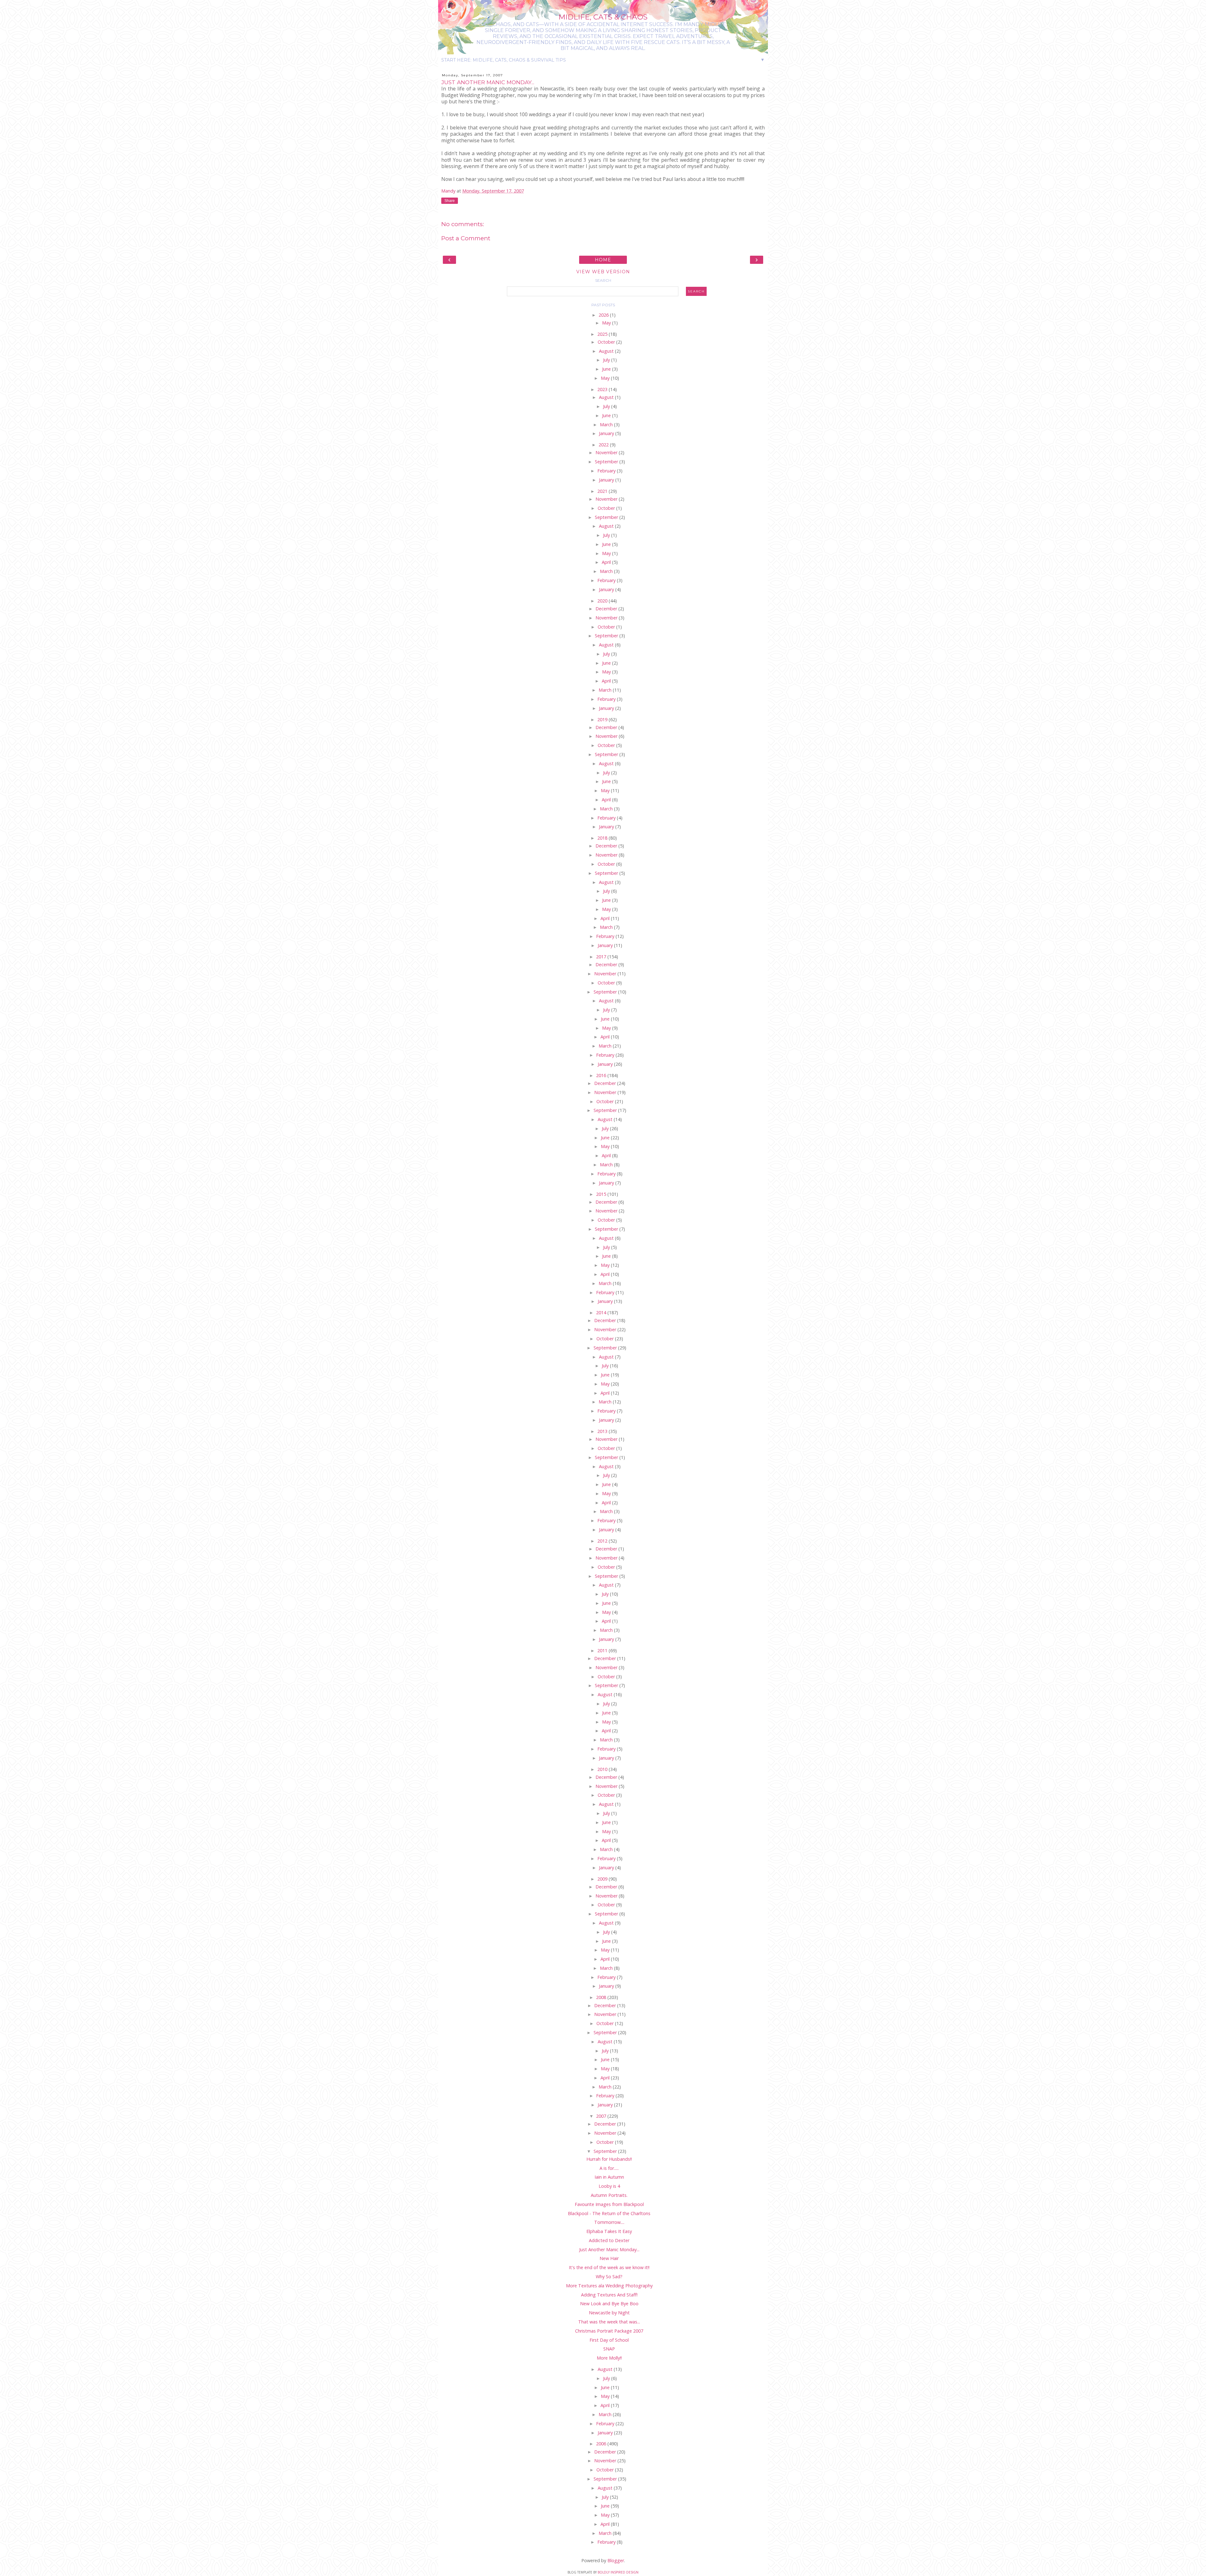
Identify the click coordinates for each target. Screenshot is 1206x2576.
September (607, 462)
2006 (602, 2444)
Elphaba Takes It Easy (609, 2231)
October (607, 342)
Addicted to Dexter (609, 2240)
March (607, 425)
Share (450, 201)
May (607, 323)
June (607, 369)
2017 (602, 957)
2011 (603, 1650)
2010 (603, 1769)
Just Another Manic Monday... (609, 2249)
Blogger (616, 2560)
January (607, 433)
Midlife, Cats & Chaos (603, 17)
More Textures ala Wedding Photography (609, 2286)
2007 (602, 2116)
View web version (603, 272)
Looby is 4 (609, 2186)
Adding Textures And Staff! (609, 2295)
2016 (602, 1075)
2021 (603, 491)
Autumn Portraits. (609, 2195)
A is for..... (609, 2168)
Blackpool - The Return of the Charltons (609, 2213)
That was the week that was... (609, 2322)
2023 (603, 389)
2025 (603, 334)
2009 (603, 1879)
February (607, 471)
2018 (603, 838)
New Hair (609, 2258)
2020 (603, 601)
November (607, 452)
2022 (604, 445)
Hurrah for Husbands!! (609, 2159)
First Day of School (609, 2340)
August (607, 351)
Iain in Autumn (609, 2177)
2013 (603, 1431)
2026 (604, 315)
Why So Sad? (609, 2276)
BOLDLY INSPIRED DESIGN (618, 2572)
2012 (603, 1541)
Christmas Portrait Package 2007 (609, 2331)
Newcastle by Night (609, 2313)
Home (603, 260)
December (607, 609)
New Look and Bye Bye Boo (609, 2304)
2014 (602, 1313)
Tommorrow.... (609, 2222)
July (607, 360)
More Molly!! (609, 2358)
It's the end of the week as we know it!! (609, 2267)
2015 (602, 1194)
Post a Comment (466, 238)
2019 (603, 719)
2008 (602, 1997)
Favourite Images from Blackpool (609, 2204)
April (607, 562)
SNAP (609, 2349)
